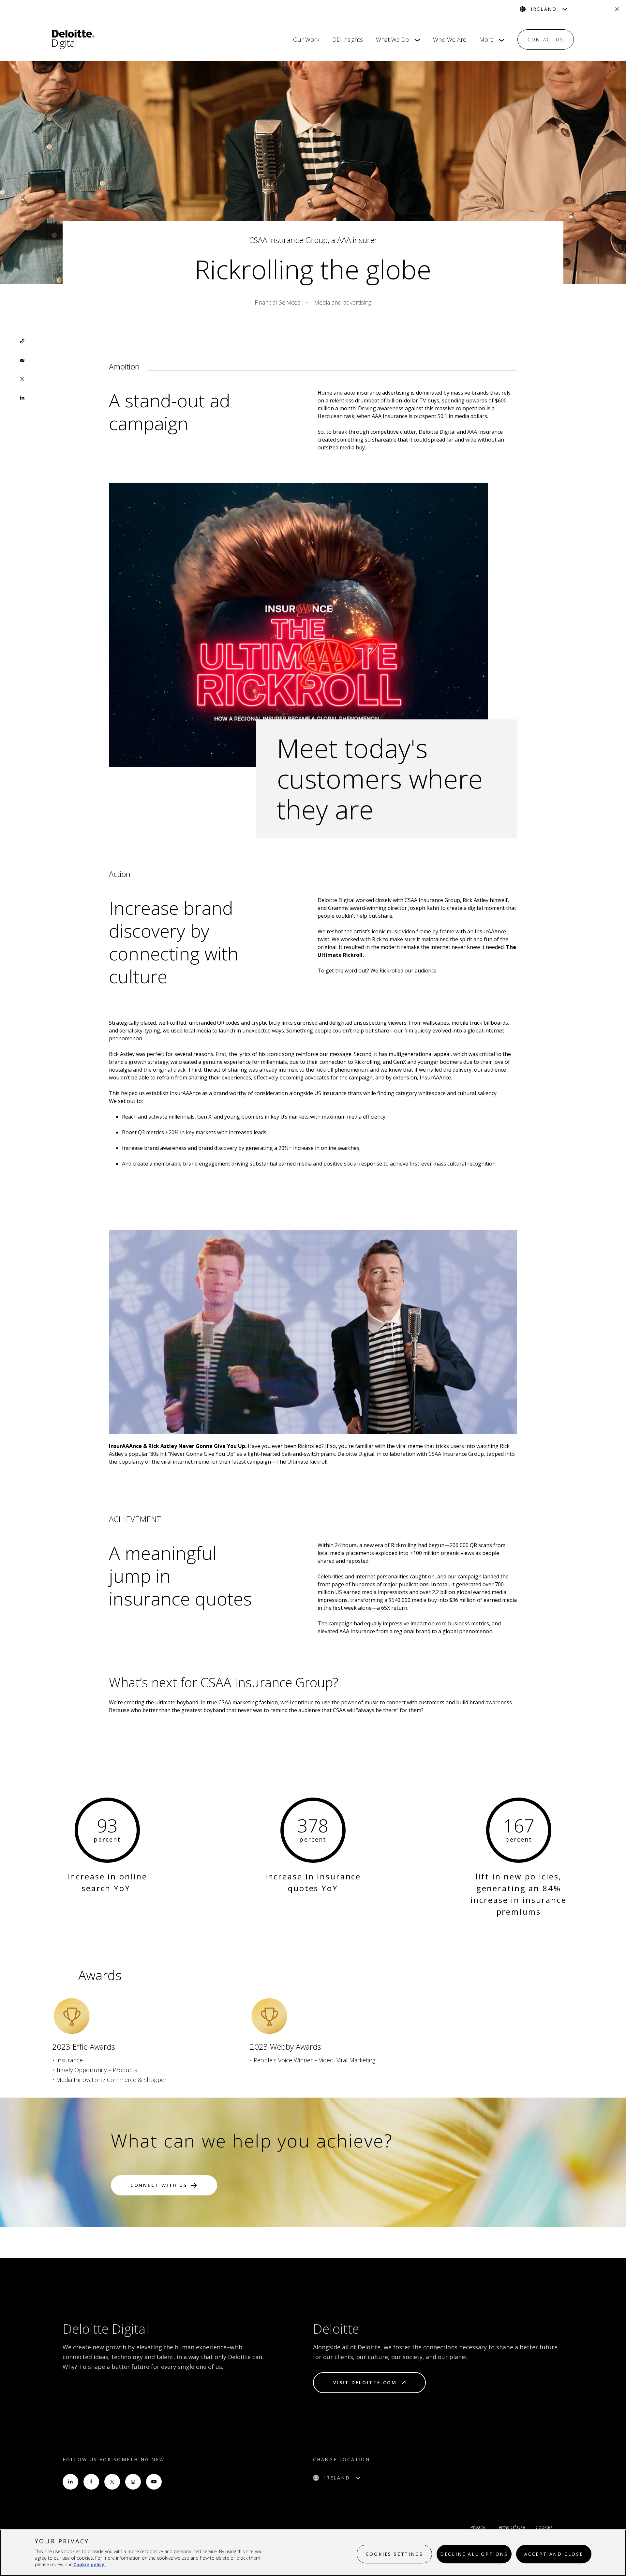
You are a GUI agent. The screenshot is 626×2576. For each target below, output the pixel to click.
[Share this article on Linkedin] (22, 398)
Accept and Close (554, 2554)
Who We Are (450, 39)
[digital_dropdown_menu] (415, 40)
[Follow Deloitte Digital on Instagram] (133, 2482)
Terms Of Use (510, 2527)
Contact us (546, 40)
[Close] (617, 9)
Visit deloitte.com (365, 2382)
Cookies (544, 2527)
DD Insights (348, 39)
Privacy (478, 2527)
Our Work (306, 39)
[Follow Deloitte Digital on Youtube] (154, 2482)
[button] (22, 341)
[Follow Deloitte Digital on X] (112, 2482)
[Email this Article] (22, 360)
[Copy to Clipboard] (22, 341)
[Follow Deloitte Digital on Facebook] (91, 2482)
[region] (313, 2553)
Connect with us (159, 2185)
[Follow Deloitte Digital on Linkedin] (70, 2482)
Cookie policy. (89, 2564)
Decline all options (474, 2554)
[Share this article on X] (22, 379)
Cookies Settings (395, 2554)
